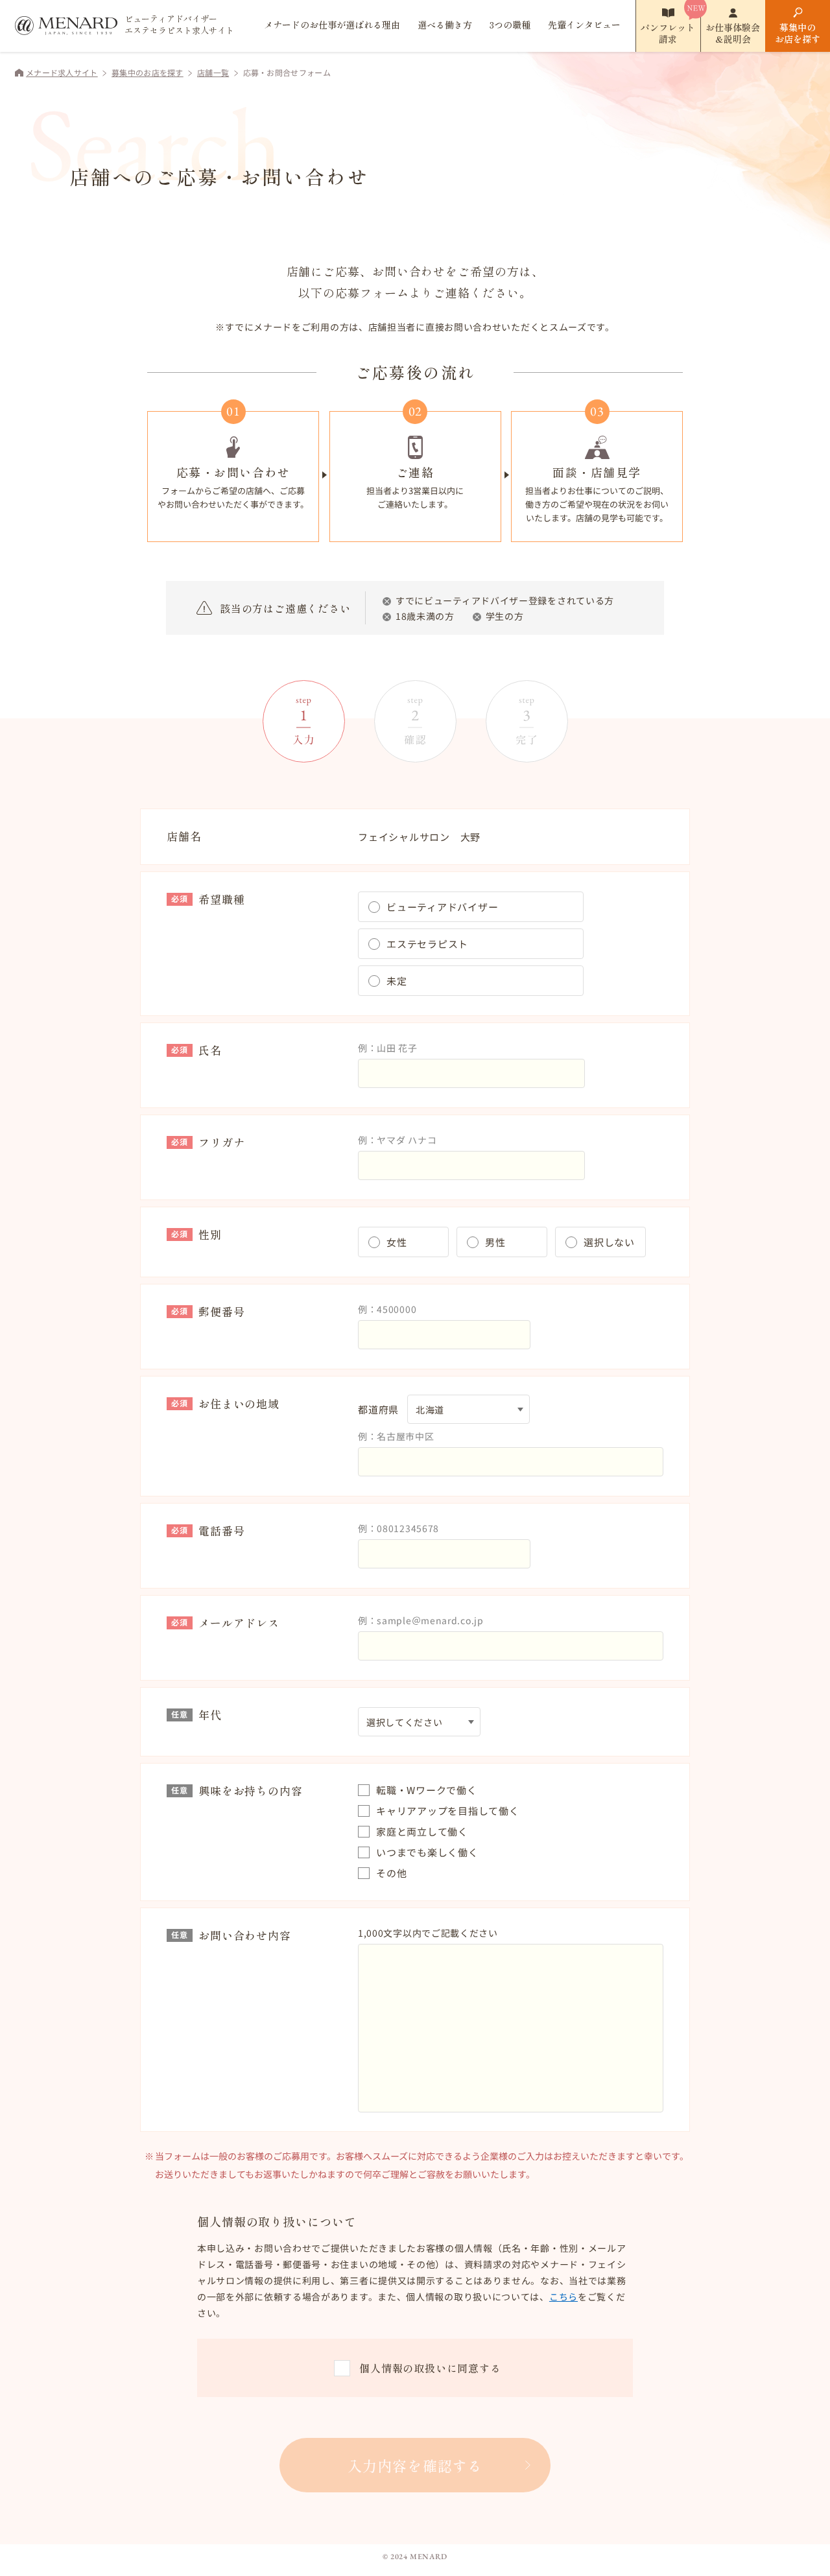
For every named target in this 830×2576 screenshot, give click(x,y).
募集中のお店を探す (798, 33)
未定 (397, 981)
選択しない (609, 1242)
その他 (391, 1873)
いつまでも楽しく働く (427, 1852)
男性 (495, 1242)
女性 (397, 1242)
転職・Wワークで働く (427, 1790)
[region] (415, 2281)
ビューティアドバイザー (442, 907)
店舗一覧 (213, 72)
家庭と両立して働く (422, 1831)
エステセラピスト (427, 944)
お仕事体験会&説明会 (733, 33)
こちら (563, 2297)
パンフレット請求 (668, 33)
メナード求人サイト (62, 72)
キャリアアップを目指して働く (448, 1811)
